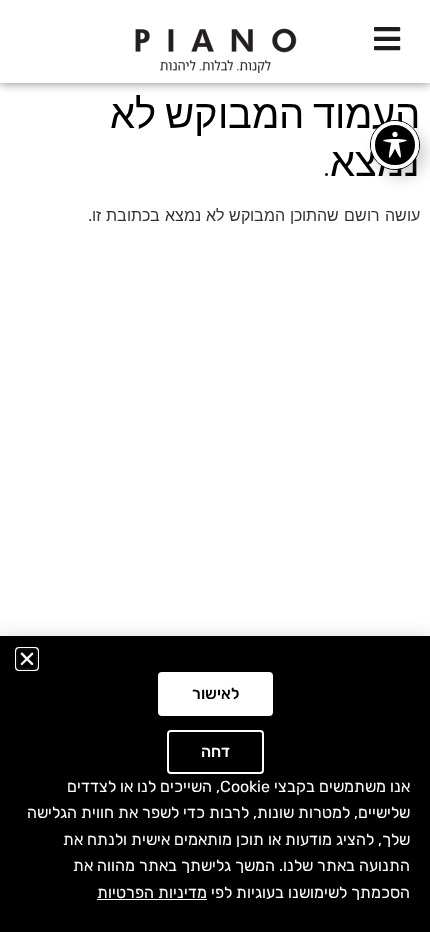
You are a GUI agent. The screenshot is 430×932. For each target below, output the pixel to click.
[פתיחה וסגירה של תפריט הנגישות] (395, 145)
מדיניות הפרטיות (152, 892)
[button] (27, 659)
